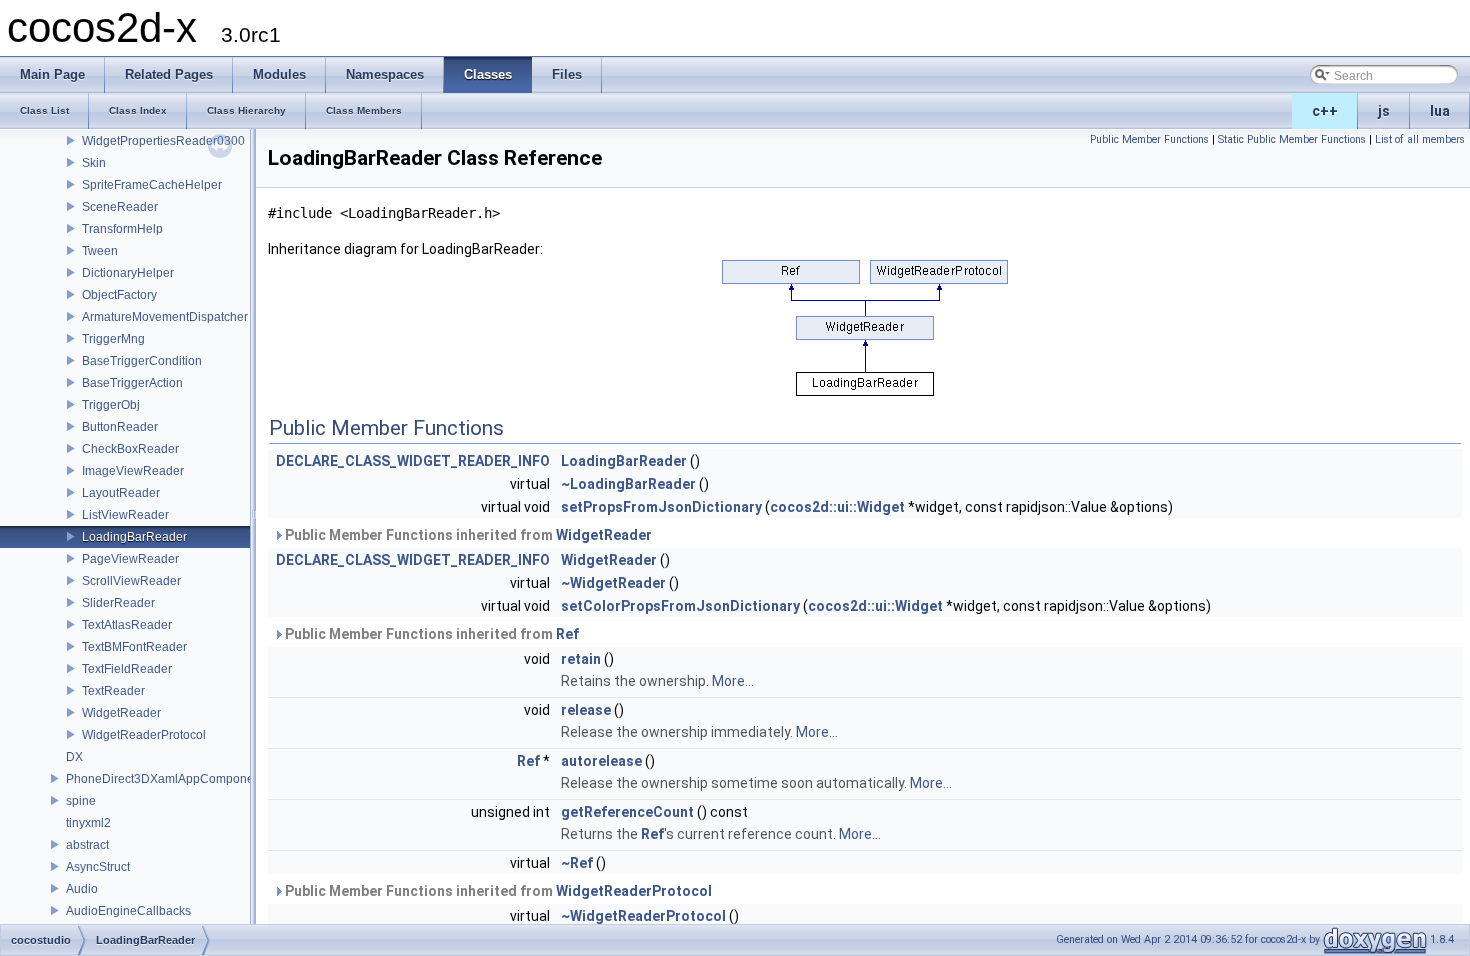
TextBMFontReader (134, 647)
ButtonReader (120, 427)
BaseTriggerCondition (142, 361)
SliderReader (118, 603)
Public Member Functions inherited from (467, 535)
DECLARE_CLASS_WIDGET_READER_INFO (413, 461)
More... (733, 681)
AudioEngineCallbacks (128, 911)
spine (81, 801)
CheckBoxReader (130, 449)
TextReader (113, 691)
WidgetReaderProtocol (144, 735)
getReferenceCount (627, 812)
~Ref (577, 863)
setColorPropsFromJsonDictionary (680, 606)
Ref (567, 634)
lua (1440, 111)
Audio (82, 889)
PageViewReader (130, 559)
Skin (94, 163)
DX (74, 757)
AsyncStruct (98, 867)
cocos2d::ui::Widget (837, 507)
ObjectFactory (119, 295)
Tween (100, 251)
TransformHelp (122, 229)
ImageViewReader (133, 471)
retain (581, 659)
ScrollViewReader (131, 581)
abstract (87, 845)
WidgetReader (121, 713)
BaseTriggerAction (132, 383)
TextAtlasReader (127, 625)
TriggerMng (113, 339)
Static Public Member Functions (1292, 139)
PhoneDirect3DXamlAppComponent (165, 779)
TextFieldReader (127, 669)
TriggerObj (111, 405)
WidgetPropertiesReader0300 (163, 141)
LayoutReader (121, 493)
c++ (1325, 111)
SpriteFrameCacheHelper (152, 185)
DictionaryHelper (128, 273)
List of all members (1420, 139)
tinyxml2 (88, 823)
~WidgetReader (613, 583)
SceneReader (120, 207)
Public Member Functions (1149, 139)
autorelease (601, 761)
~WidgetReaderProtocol (643, 916)
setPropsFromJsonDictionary (661, 507)
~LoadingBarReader (628, 484)
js (1384, 111)
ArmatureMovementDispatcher (165, 317)
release (586, 710)
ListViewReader (125, 515)
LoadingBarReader (134, 537)
